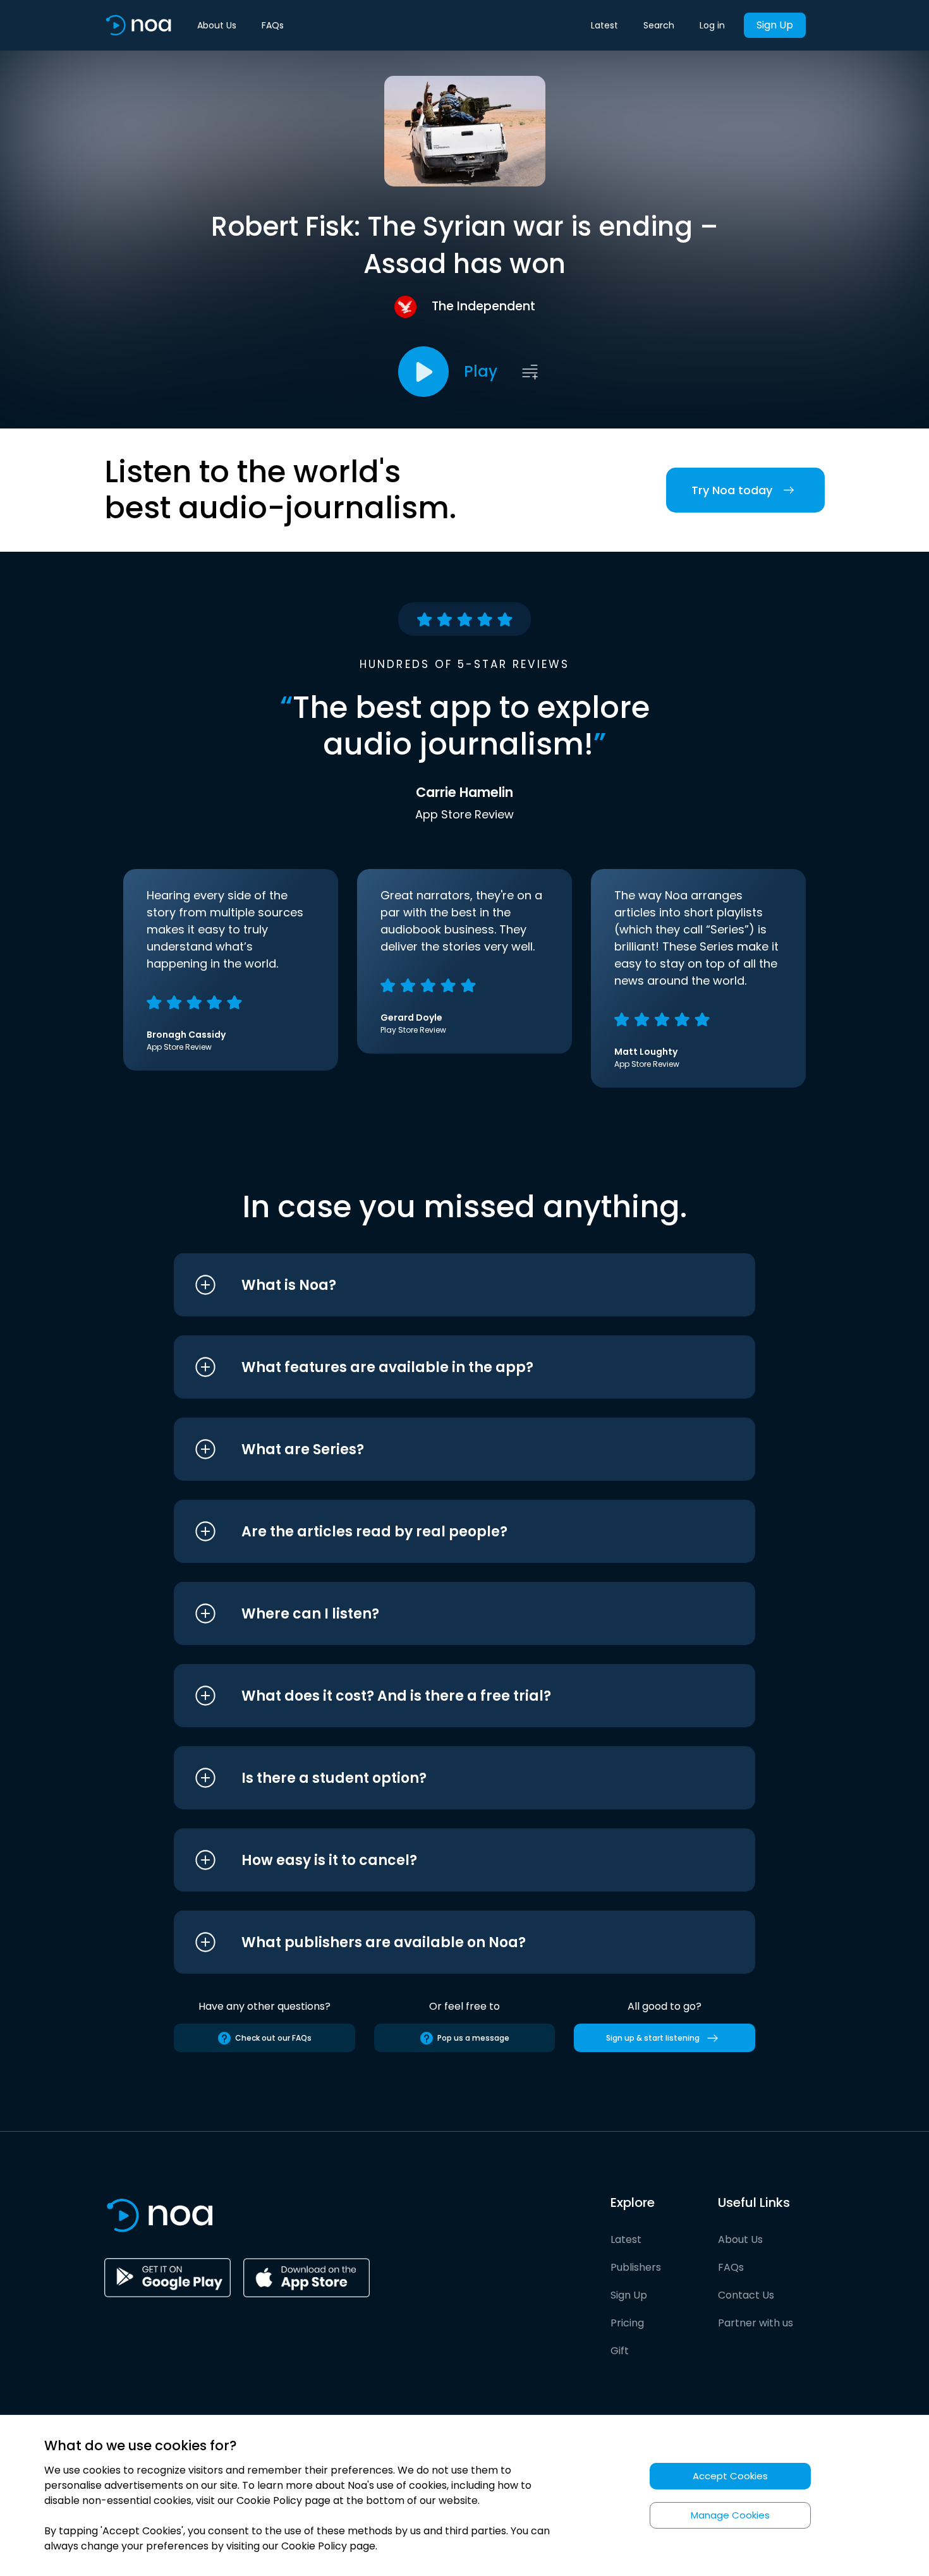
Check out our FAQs (273, 2038)
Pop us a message (473, 2038)
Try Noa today (732, 490)
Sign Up (775, 25)
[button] (441, 1285)
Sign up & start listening (653, 2038)
